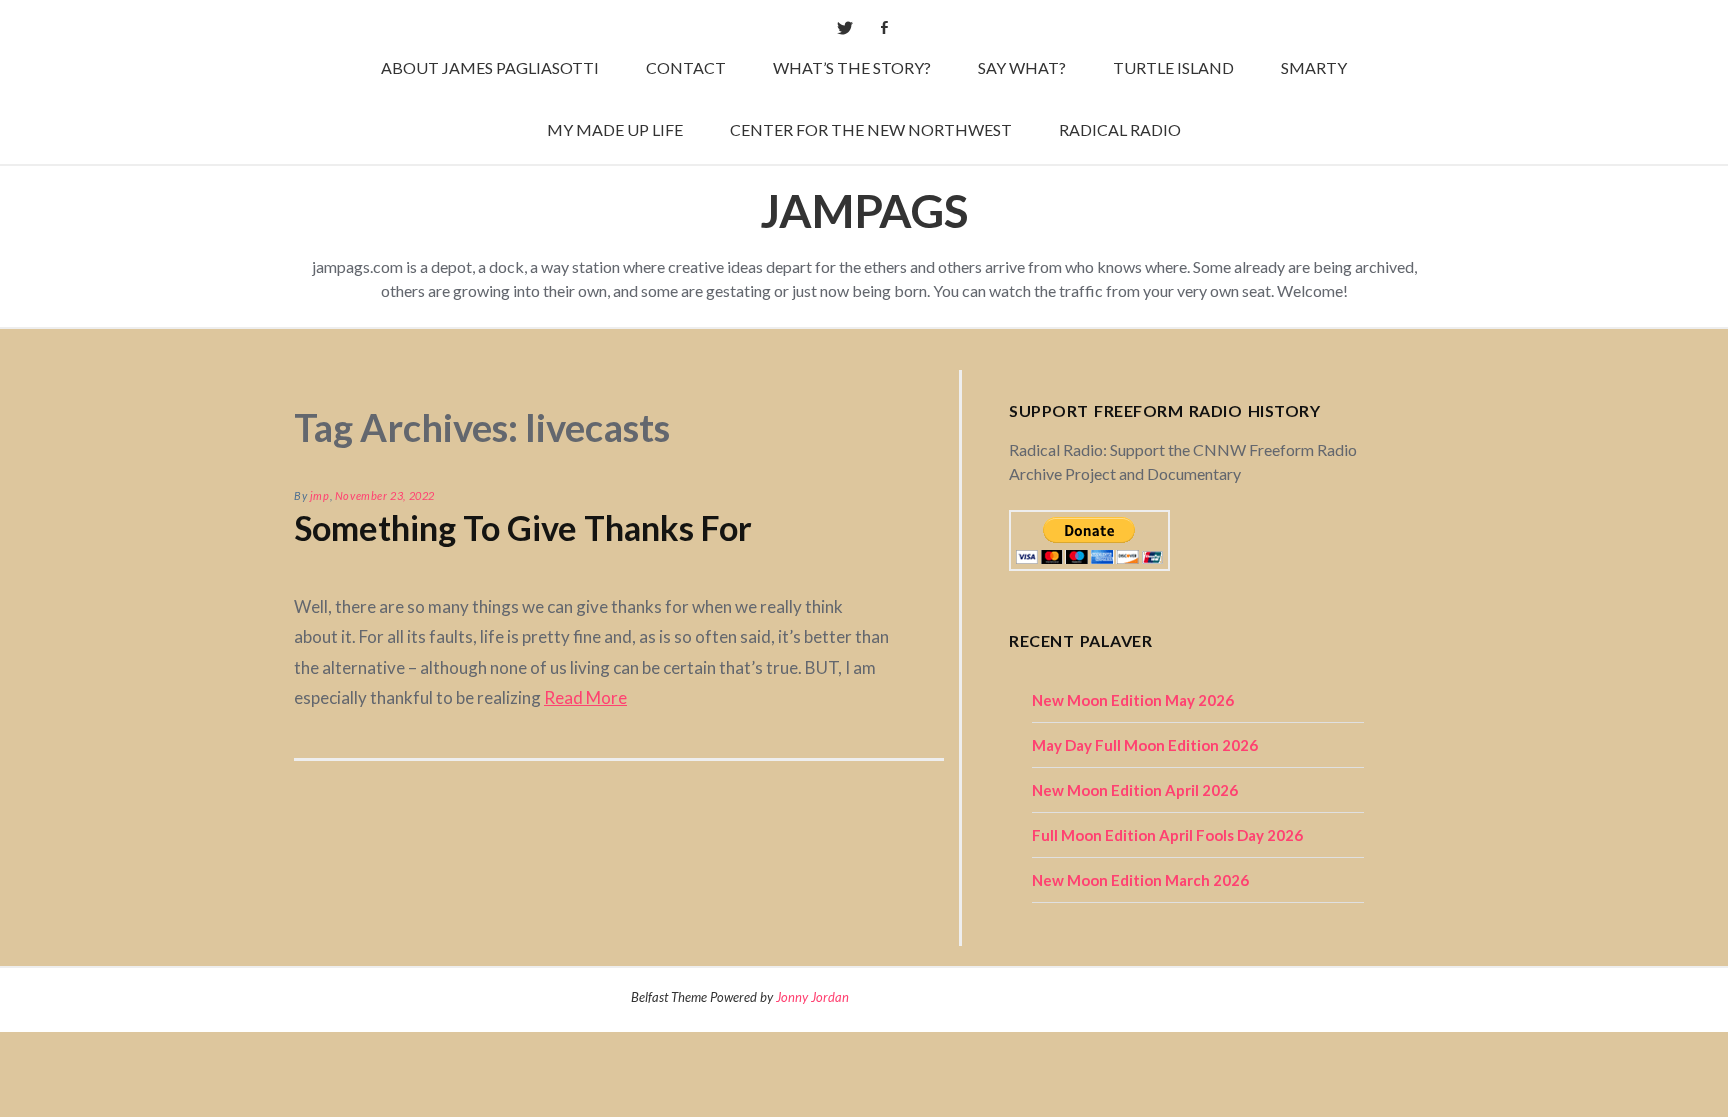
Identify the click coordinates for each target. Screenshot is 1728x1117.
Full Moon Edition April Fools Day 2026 (1167, 835)
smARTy (1314, 67)
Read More (585, 697)
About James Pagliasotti (490, 67)
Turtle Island (1173, 67)
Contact (686, 67)
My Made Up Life (615, 129)
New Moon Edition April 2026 (1135, 790)
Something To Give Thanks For (523, 527)
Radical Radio (1120, 129)
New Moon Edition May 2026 (1133, 700)
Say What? (1022, 67)
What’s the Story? (852, 67)
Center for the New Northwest (871, 129)
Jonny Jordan (812, 997)
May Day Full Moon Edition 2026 (1145, 745)
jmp (320, 495)
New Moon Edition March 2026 (1140, 880)
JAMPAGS (864, 210)
